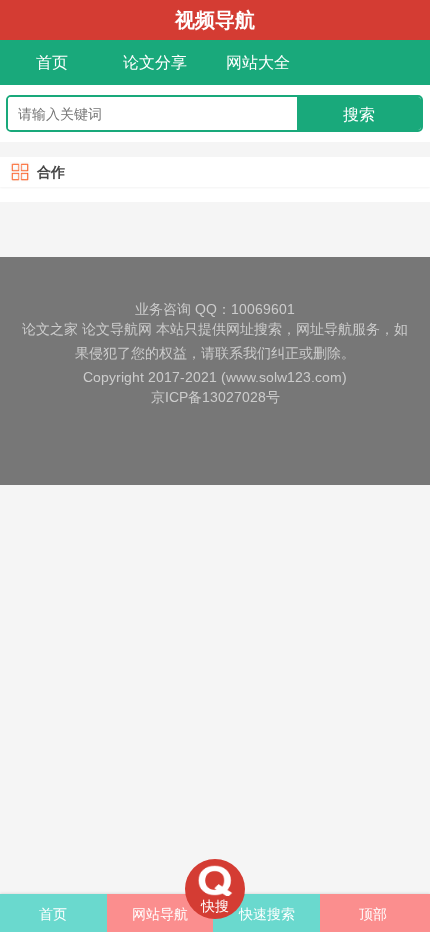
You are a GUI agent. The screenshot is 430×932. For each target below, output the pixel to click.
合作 (51, 172)
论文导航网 (117, 329)
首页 (52, 62)
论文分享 (155, 62)
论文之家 (50, 329)
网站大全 (258, 62)
